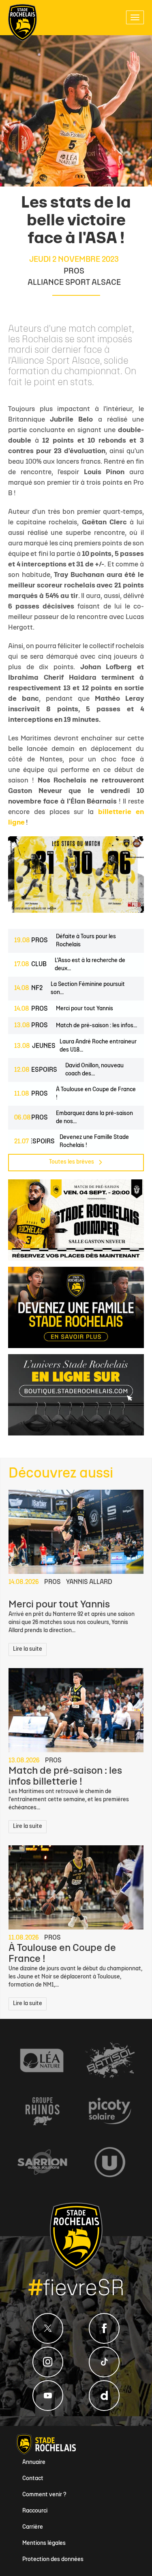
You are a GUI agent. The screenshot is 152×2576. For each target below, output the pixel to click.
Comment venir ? (44, 2495)
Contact (33, 2479)
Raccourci (35, 2511)
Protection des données (53, 2560)
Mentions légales (44, 2543)
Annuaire (34, 2463)
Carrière (33, 2527)
